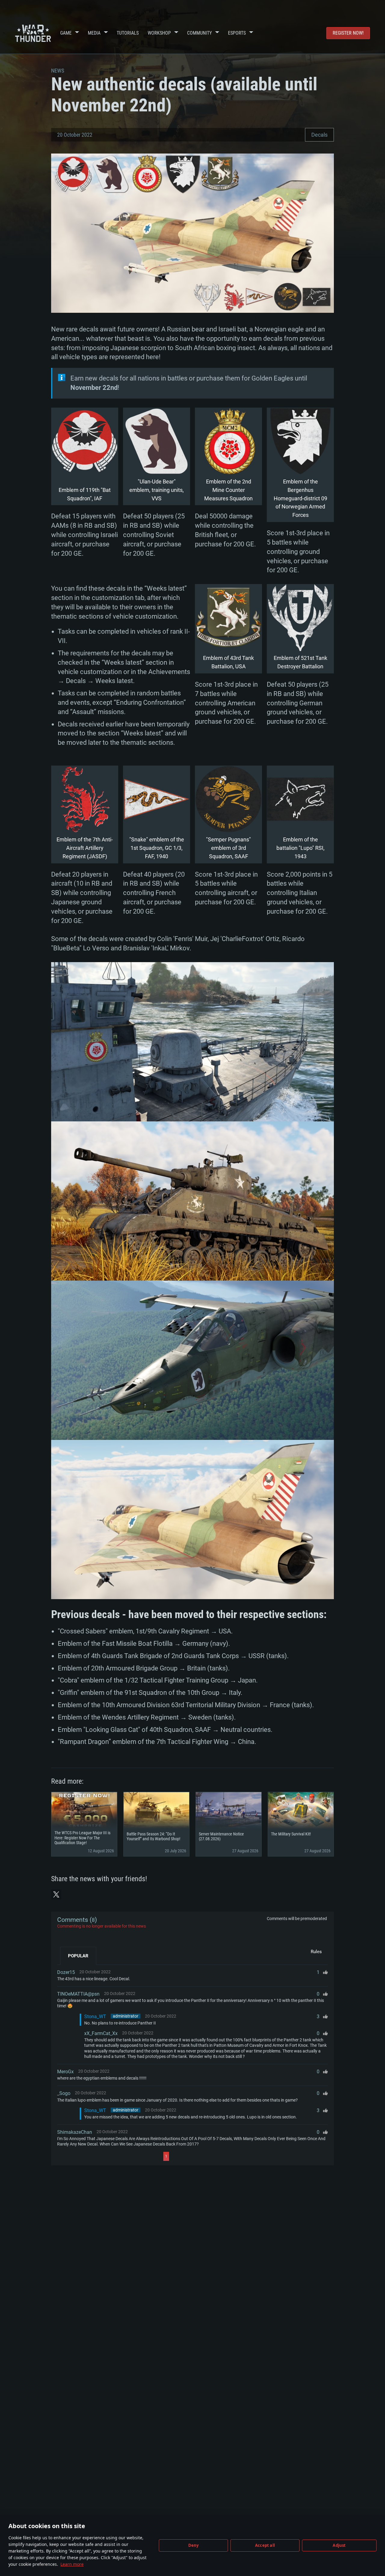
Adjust (339, 2545)
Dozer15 (66, 1972)
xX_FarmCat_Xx (101, 2033)
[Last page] (223, 2156)
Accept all (265, 2545)
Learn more (72, 2564)
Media (94, 33)
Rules (316, 1952)
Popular (78, 1956)
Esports (237, 33)
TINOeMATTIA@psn (78, 1994)
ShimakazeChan (75, 2132)
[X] (56, 1894)
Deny (194, 2545)
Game (66, 33)
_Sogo (64, 2093)
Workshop (159, 33)
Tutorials (128, 33)
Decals (319, 135)
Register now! (348, 33)
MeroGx (65, 2072)
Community (199, 33)
